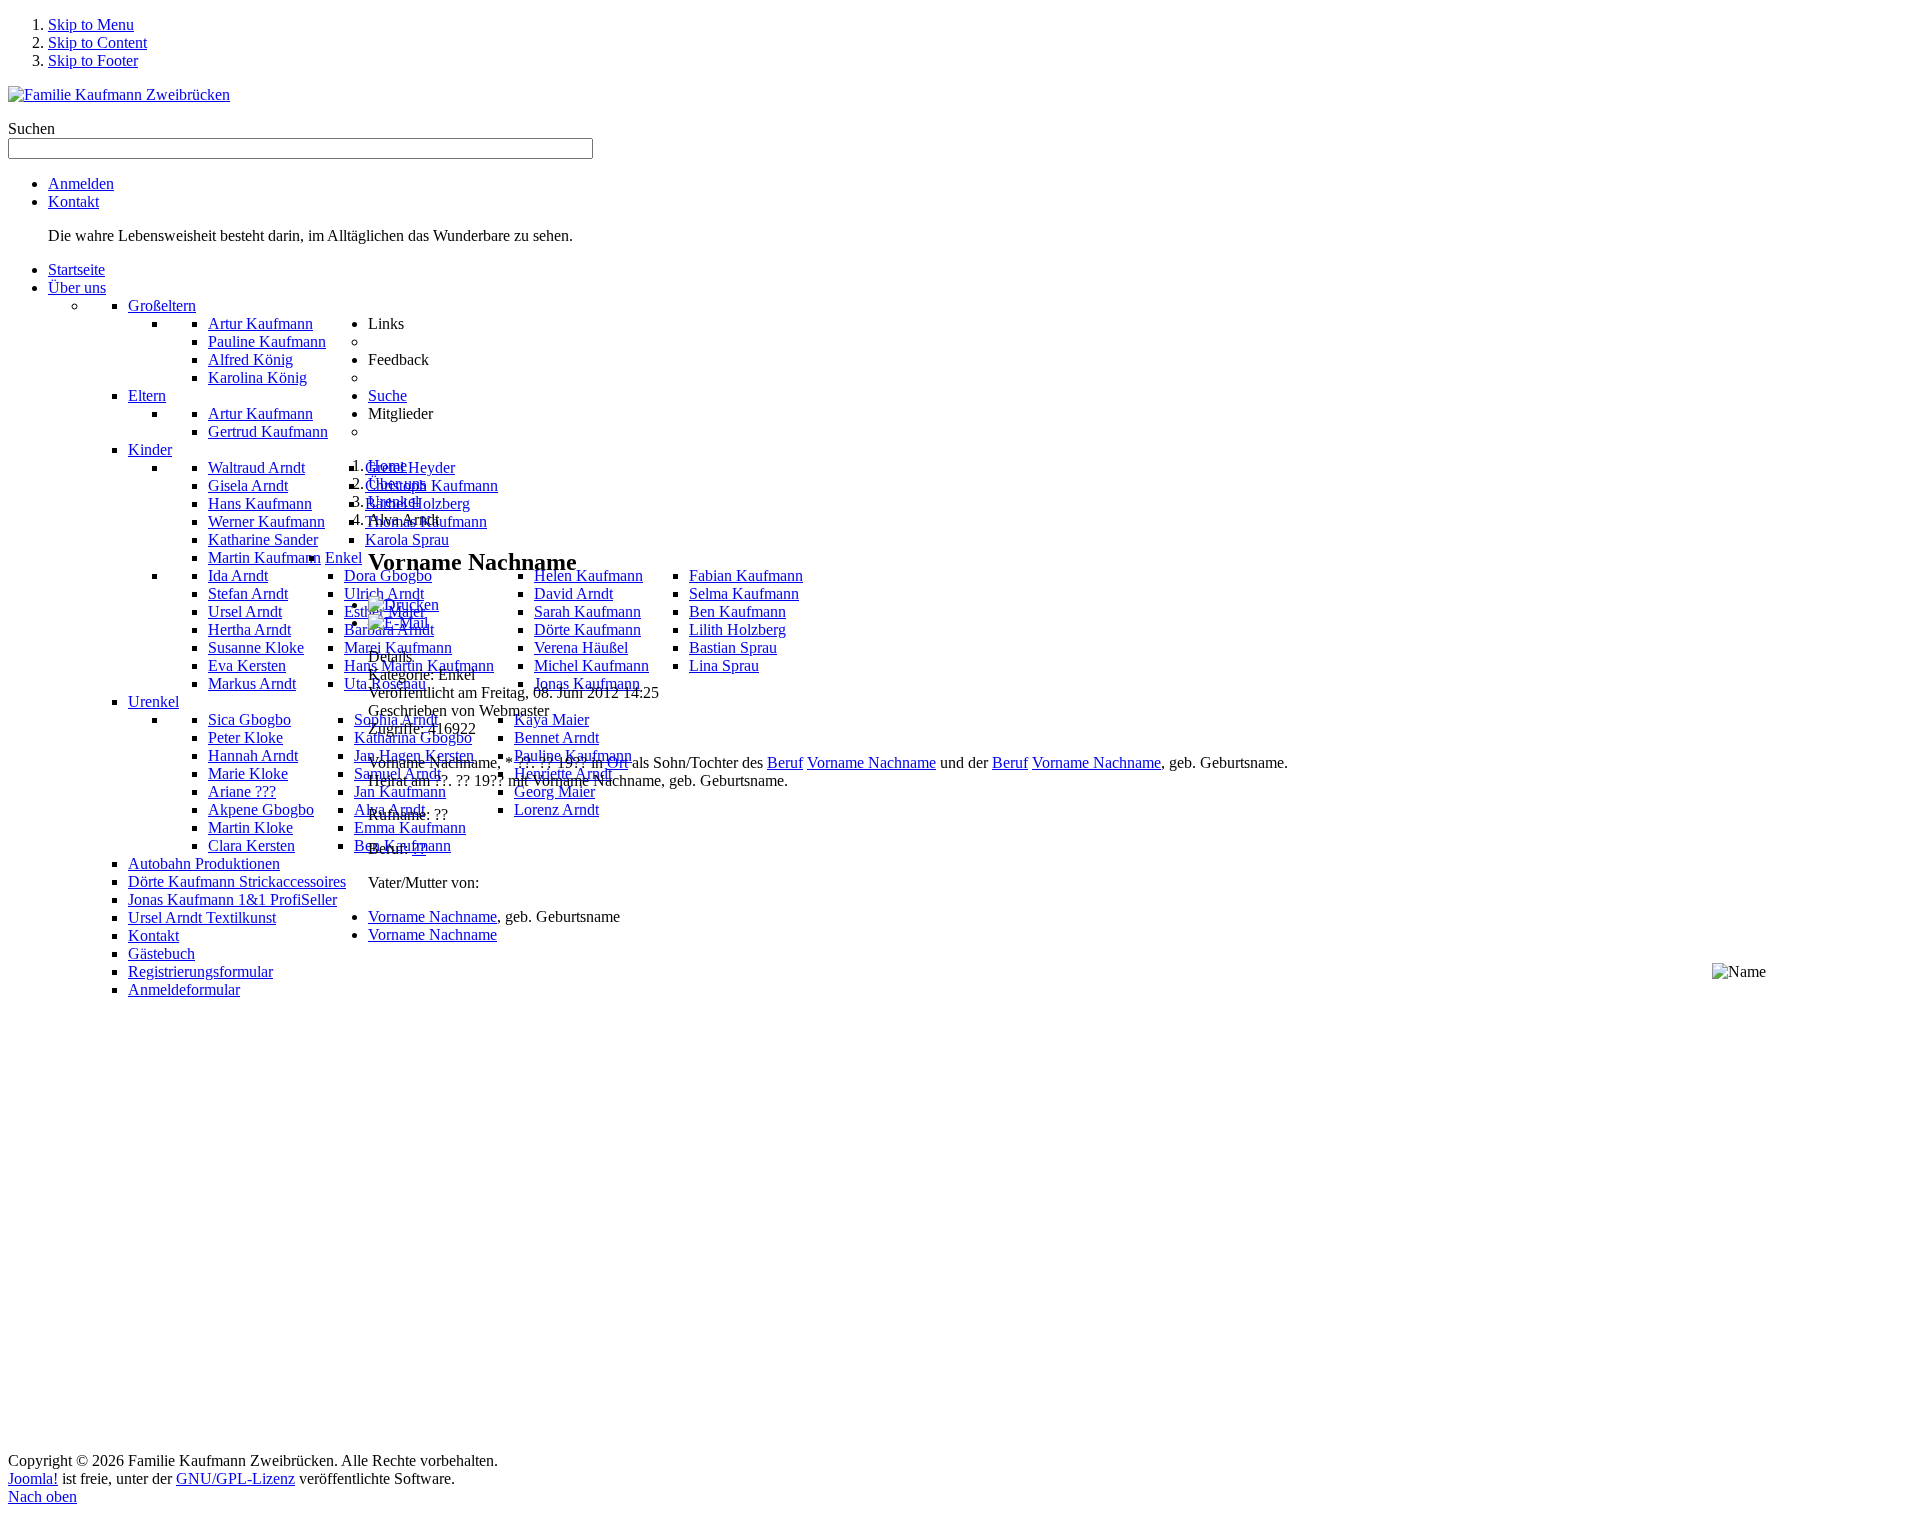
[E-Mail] (398, 622)
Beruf (785, 762)
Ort (617, 762)
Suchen (31, 128)
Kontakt (73, 201)
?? (419, 848)
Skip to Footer (93, 60)
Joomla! (33, 1478)
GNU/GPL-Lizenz (235, 1478)
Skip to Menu (91, 24)
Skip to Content (97, 42)
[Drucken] (403, 604)
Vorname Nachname (871, 762)
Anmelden (81, 183)
